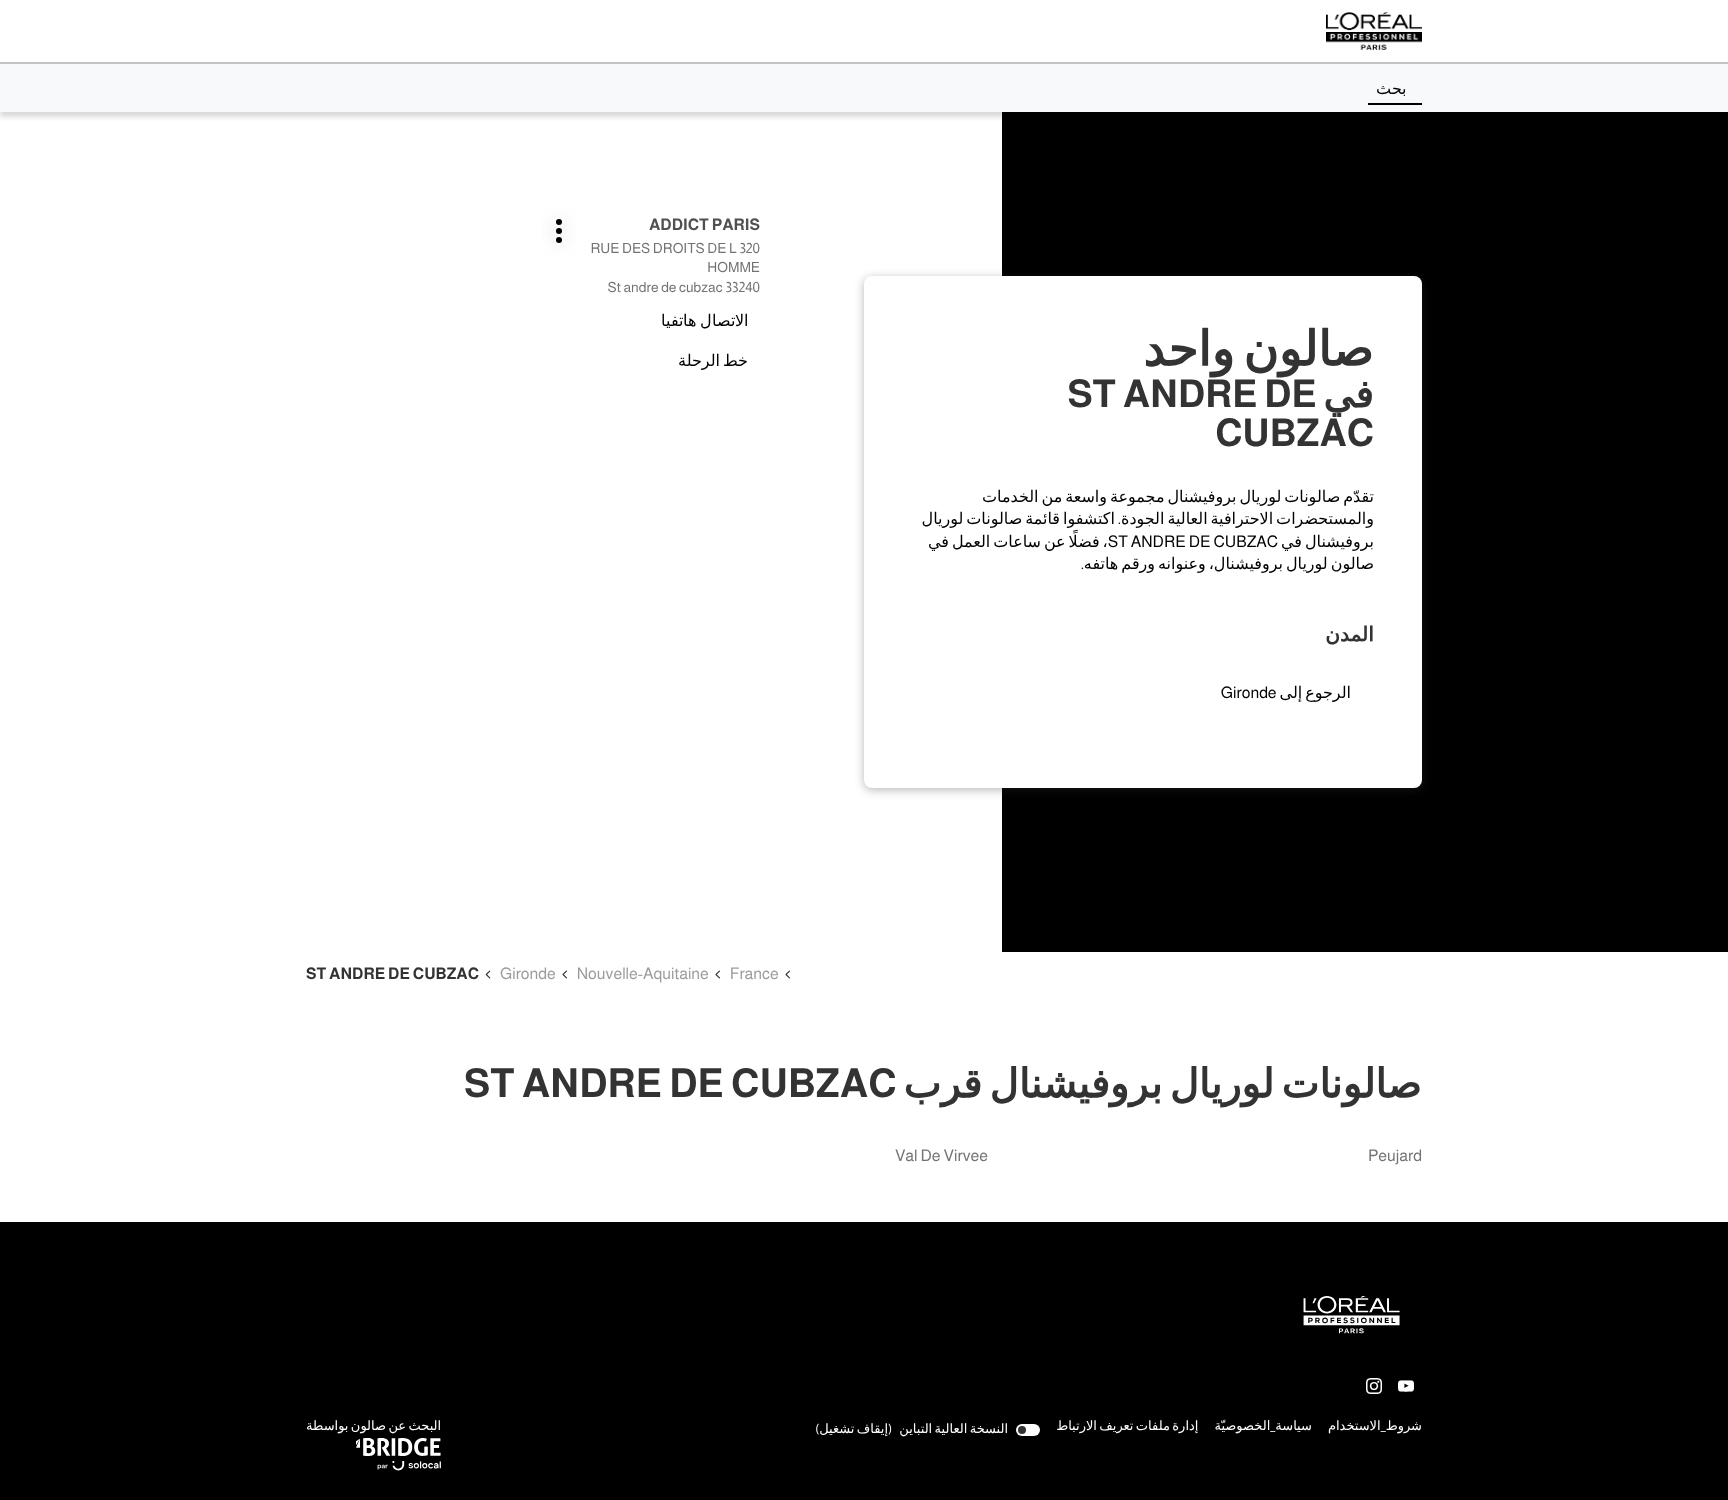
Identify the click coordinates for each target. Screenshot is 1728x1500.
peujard (1395, 1156)
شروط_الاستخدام (1375, 1428)
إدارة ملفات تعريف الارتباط (1127, 1426)
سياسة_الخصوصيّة (1263, 1428)
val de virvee (941, 1156)
